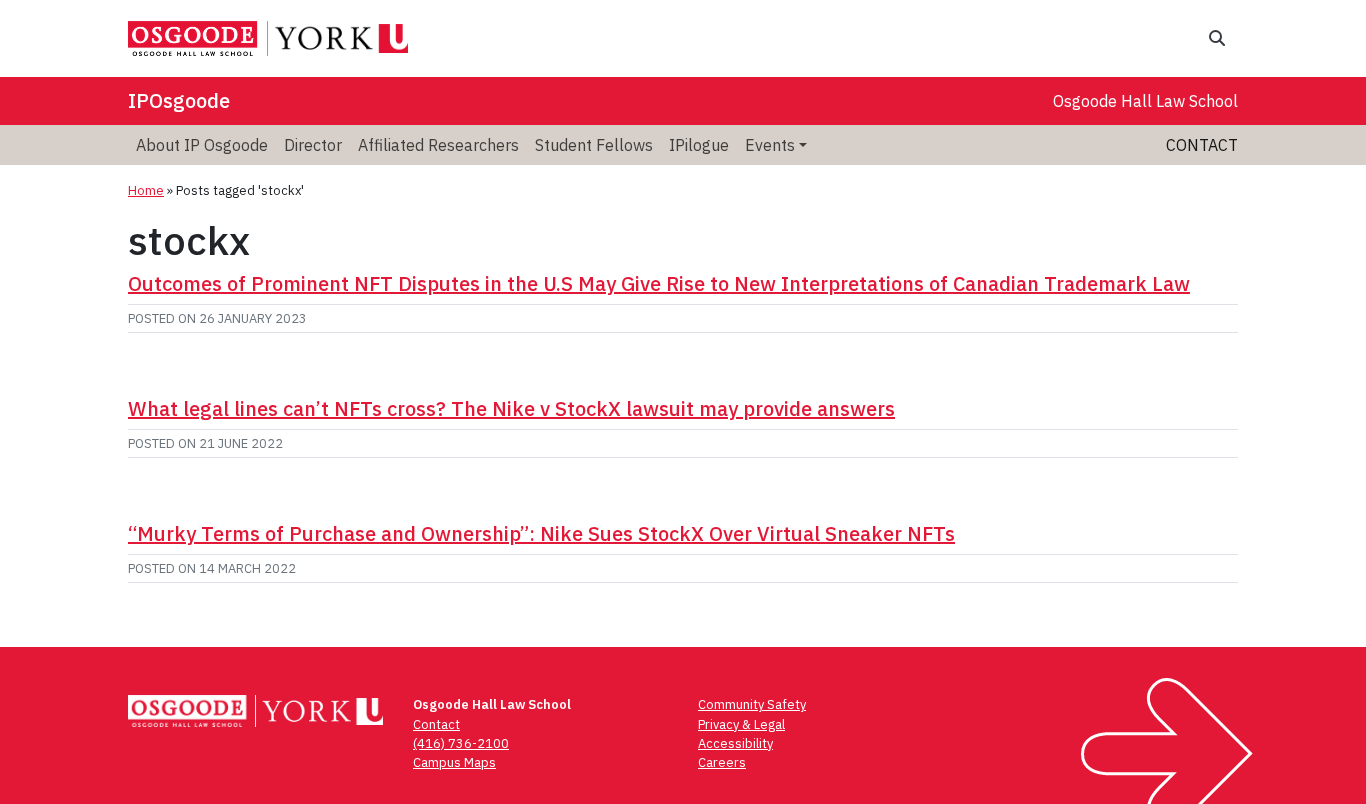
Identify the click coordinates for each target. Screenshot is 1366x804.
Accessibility (735, 743)
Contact (1202, 145)
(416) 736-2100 (461, 743)
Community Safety (752, 704)
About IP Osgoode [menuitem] (202, 145)
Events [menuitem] (770, 145)
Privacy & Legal (741, 724)
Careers (722, 762)
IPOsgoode (179, 100)
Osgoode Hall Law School (1145, 101)
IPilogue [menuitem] (699, 145)
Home (146, 190)
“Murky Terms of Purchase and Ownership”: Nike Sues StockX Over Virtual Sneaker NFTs (541, 533)
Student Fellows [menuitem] (594, 145)
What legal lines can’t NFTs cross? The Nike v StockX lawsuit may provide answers (511, 408)
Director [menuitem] (313, 145)
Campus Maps (454, 762)
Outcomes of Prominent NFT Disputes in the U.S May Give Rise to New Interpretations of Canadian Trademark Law (659, 283)
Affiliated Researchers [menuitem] (438, 145)
